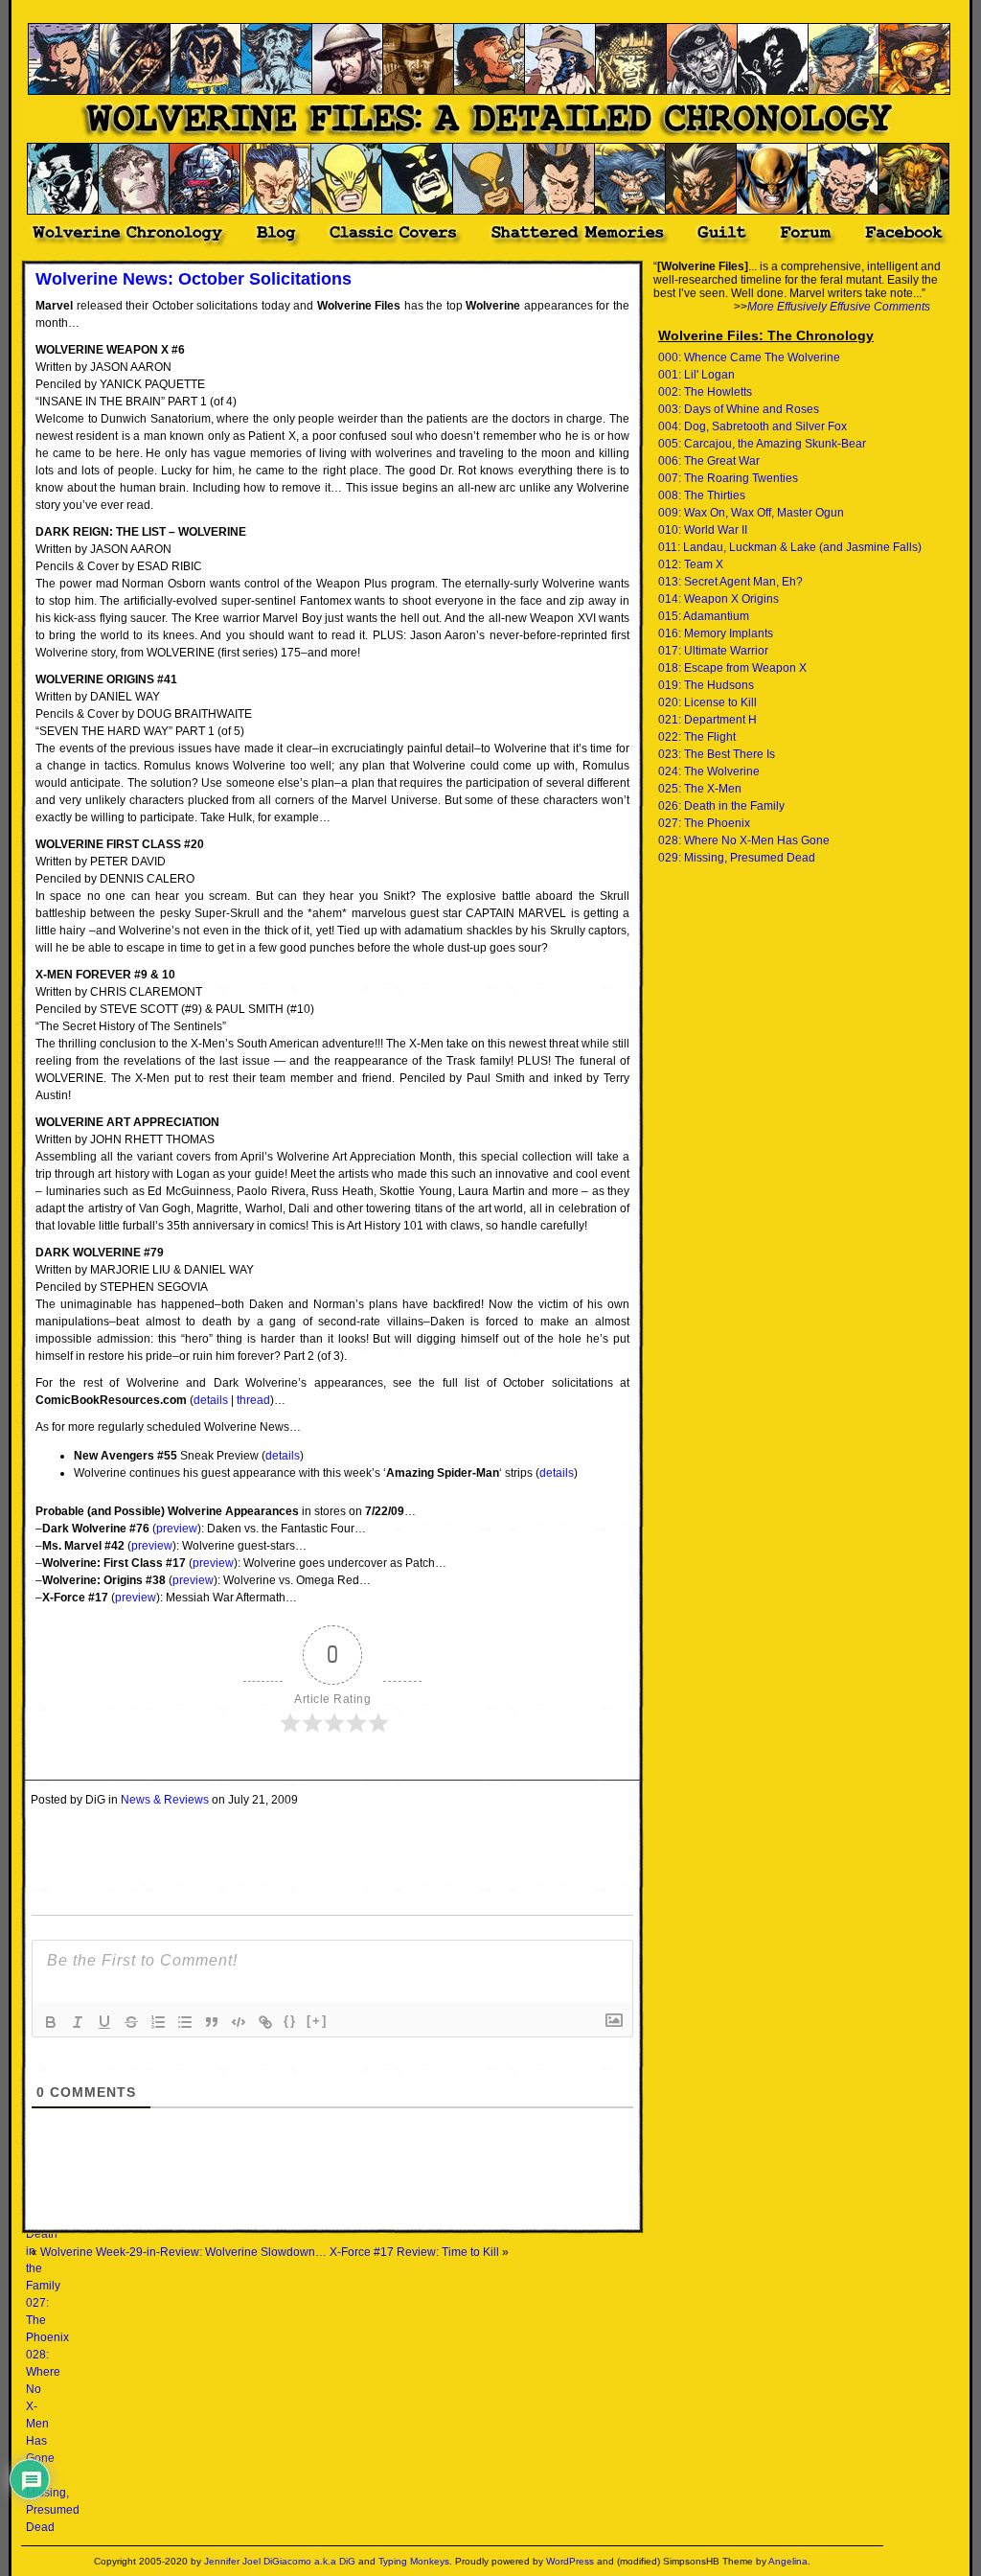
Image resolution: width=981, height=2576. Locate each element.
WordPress (570, 2561)
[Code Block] (239, 2022)
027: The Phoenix (704, 823)
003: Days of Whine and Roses (739, 409)
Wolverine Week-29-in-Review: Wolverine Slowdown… (183, 2252)
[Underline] (104, 2022)
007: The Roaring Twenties (728, 478)
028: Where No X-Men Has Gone (744, 840)
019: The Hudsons (706, 685)
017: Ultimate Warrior (713, 651)
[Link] (265, 2022)
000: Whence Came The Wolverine (749, 357)
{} (290, 2021)
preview (177, 1529)
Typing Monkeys (414, 2561)
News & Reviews (165, 1800)
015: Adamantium (704, 616)
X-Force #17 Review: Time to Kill (414, 2252)
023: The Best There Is (717, 754)
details (211, 1400)
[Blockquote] (212, 2022)
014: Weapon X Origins (719, 599)
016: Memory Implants (716, 633)
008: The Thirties (702, 495)
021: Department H (707, 720)
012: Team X (691, 564)
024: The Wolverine (709, 771)
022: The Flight (697, 737)
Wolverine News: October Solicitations (194, 279)
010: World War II (703, 530)
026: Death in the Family (721, 806)
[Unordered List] (185, 2022)
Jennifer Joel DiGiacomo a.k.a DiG (280, 2561)
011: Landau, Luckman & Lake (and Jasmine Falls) (790, 547)
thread (253, 1400)
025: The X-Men (700, 789)
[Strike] (131, 2022)
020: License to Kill (707, 702)
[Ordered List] (158, 2022)
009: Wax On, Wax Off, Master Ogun (751, 513)
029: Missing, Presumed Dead (737, 858)
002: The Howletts (705, 392)
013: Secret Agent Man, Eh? (730, 582)
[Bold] (51, 2022)
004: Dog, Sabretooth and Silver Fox (753, 426)
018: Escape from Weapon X (732, 668)
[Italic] (78, 2022)
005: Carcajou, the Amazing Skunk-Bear (762, 444)
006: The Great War (709, 461)
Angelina (788, 2561)
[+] (317, 2021)
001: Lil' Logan (696, 375)
